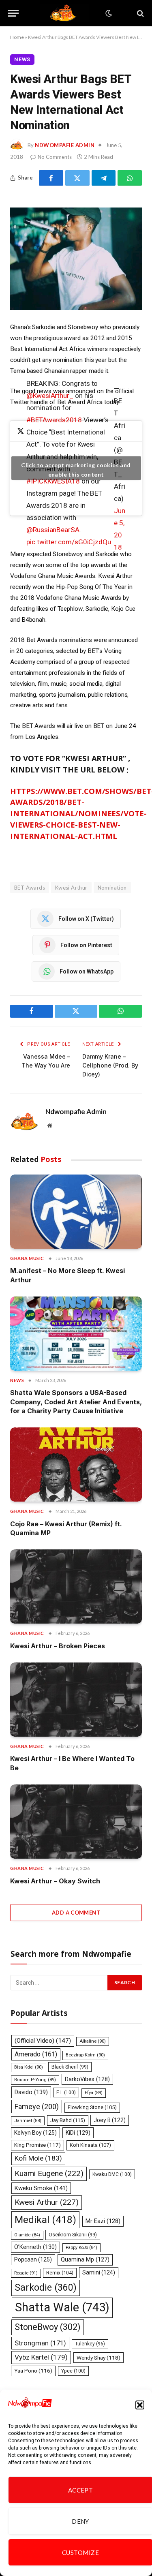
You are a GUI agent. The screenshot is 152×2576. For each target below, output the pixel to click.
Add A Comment (76, 1913)
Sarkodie (46, 2288)
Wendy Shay (98, 2358)
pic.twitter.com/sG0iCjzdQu (69, 542)
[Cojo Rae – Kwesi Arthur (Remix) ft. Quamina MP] (76, 1465)
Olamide (27, 2235)
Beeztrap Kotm (85, 2055)
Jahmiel (28, 2121)
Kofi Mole (38, 2158)
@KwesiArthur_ (50, 396)
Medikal (45, 2220)
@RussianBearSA (53, 530)
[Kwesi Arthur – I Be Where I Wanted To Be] (76, 1700)
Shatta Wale (62, 2307)
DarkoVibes (87, 2079)
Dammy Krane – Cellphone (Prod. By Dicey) (110, 1065)
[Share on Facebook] (51, 178)
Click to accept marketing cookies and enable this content (76, 470)
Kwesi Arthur (71, 888)
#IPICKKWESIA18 (53, 481)
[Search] (140, 13)
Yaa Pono (33, 2371)
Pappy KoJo (81, 2248)
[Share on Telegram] (104, 178)
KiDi (78, 2133)
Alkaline (93, 2041)
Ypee (73, 2371)
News (22, 59)
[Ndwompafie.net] (64, 13)
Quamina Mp (85, 2259)
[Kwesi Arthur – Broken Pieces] (76, 1586)
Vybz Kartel (41, 2357)
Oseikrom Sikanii (73, 2235)
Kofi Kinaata (90, 2145)
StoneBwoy (48, 2327)
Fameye (37, 2106)
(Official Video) (43, 2041)
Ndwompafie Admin (65, 145)
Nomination (112, 888)
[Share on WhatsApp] (130, 178)
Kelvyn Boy (35, 2133)
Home (17, 37)
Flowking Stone (92, 2107)
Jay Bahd (68, 2120)
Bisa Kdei (29, 2067)
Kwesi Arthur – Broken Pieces (58, 1646)
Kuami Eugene (49, 2173)
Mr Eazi (103, 2221)
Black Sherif (70, 2067)
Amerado (36, 2054)
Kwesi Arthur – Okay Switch (55, 1881)
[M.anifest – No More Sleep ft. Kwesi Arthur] (76, 1212)
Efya (94, 2093)
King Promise (37, 2145)
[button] (140, 2405)
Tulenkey (90, 2344)
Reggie (26, 2273)
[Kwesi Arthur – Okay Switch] (76, 1822)
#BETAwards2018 (54, 420)
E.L (66, 2092)
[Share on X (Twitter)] (77, 178)
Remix (60, 2273)
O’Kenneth (35, 2247)
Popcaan (33, 2259)
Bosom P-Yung (35, 2080)
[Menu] (13, 13)
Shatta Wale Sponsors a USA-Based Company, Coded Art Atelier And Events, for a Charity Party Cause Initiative (76, 1402)
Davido (31, 2092)
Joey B (110, 2120)
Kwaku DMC (112, 2174)
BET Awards (30, 888)
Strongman (40, 2343)
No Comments (55, 157)
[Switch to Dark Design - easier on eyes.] (108, 13)
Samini (99, 2272)
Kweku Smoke (41, 2188)
